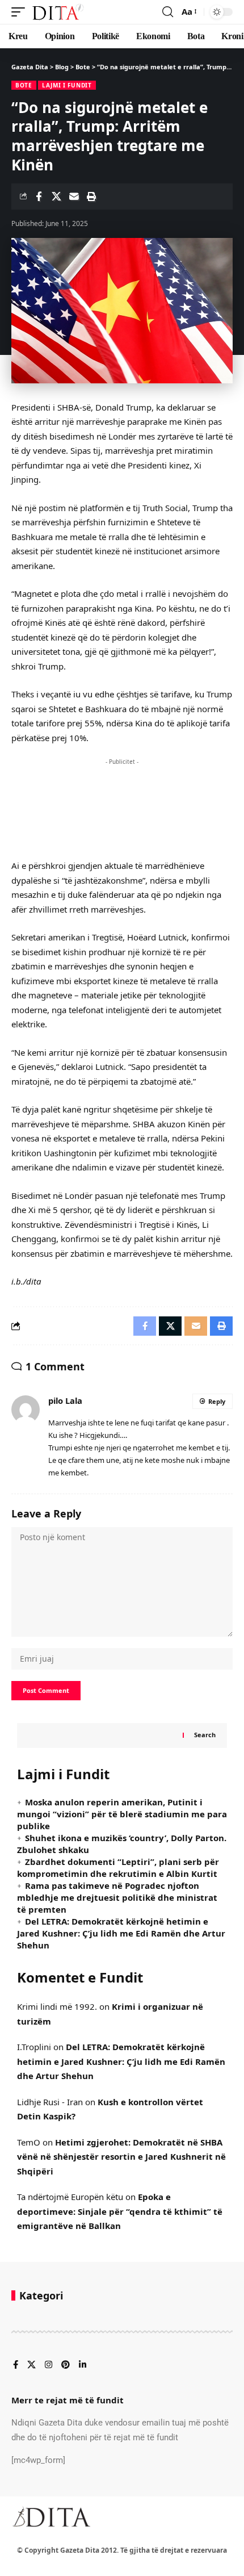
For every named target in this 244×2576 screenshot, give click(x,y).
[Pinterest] (66, 2365)
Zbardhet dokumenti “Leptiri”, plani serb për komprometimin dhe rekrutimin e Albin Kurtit (118, 1868)
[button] (21, 12)
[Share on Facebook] (39, 196)
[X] (31, 2365)
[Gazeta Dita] (57, 12)
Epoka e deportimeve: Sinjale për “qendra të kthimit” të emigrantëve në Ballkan (120, 2211)
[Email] (74, 196)
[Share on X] (56, 196)
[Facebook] (16, 2365)
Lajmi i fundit (67, 85)
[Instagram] (49, 2365)
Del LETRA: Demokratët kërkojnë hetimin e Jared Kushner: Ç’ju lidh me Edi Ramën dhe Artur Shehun (121, 1933)
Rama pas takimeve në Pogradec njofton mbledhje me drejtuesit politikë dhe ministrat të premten (117, 1897)
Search (205, 1735)
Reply (217, 1401)
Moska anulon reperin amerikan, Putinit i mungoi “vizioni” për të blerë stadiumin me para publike (122, 1814)
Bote (24, 85)
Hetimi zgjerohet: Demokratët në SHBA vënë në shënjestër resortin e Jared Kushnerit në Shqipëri (121, 2157)
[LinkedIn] (83, 2365)
